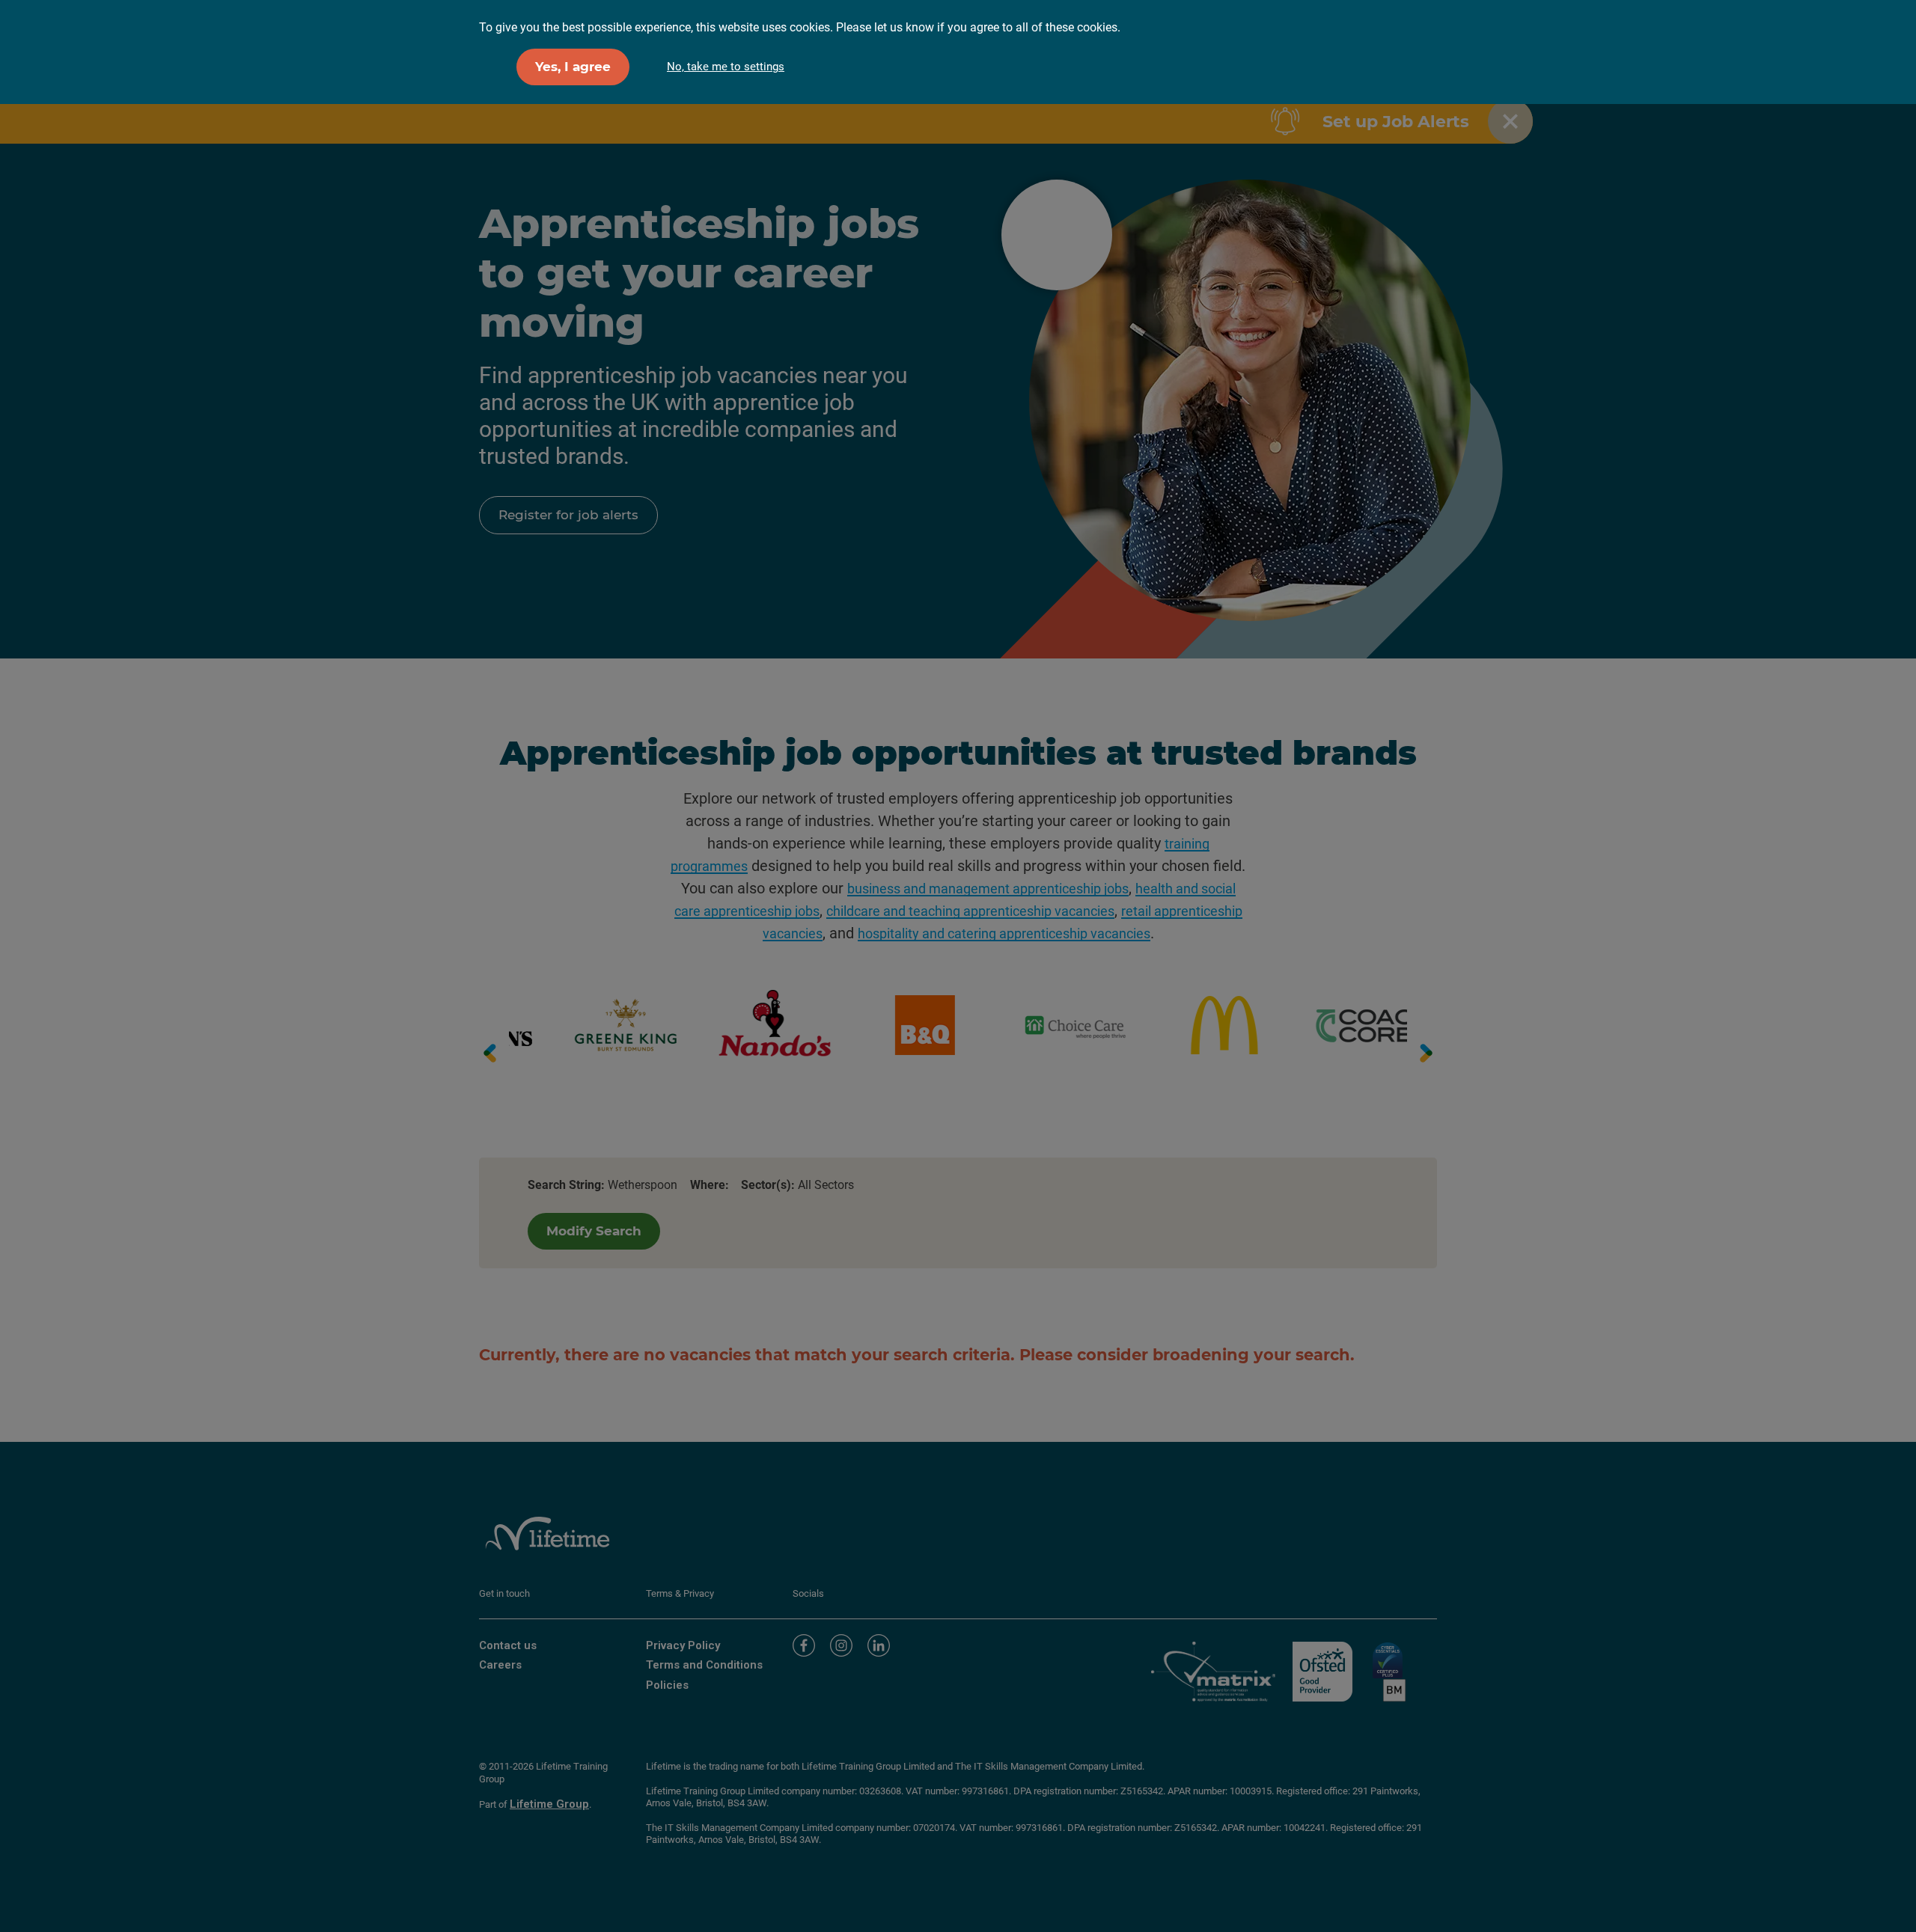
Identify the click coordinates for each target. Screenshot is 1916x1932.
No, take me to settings (726, 67)
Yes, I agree (573, 67)
